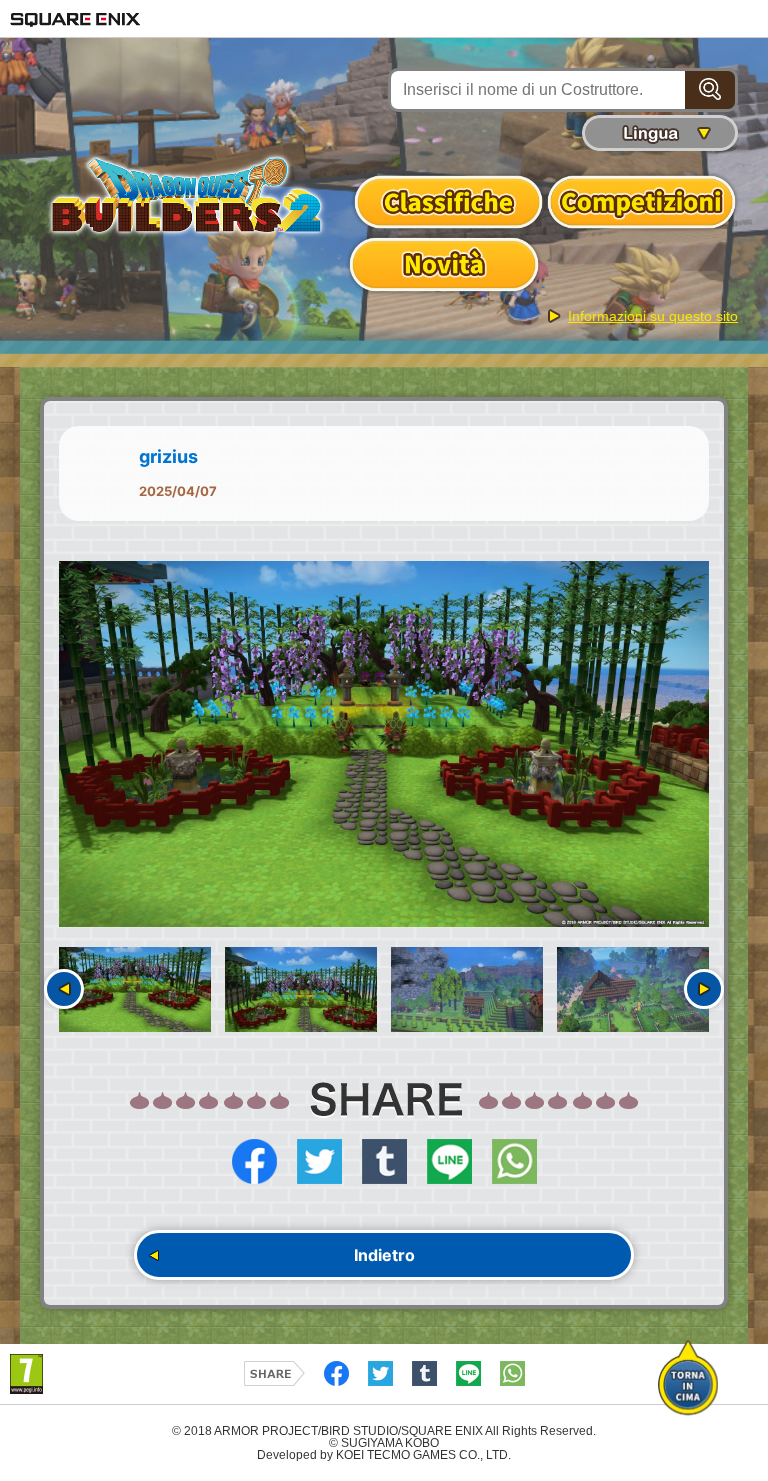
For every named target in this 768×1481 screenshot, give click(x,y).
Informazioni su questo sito (653, 316)
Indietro (384, 1255)
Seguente (704, 989)
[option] (384, 744)
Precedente (64, 989)
